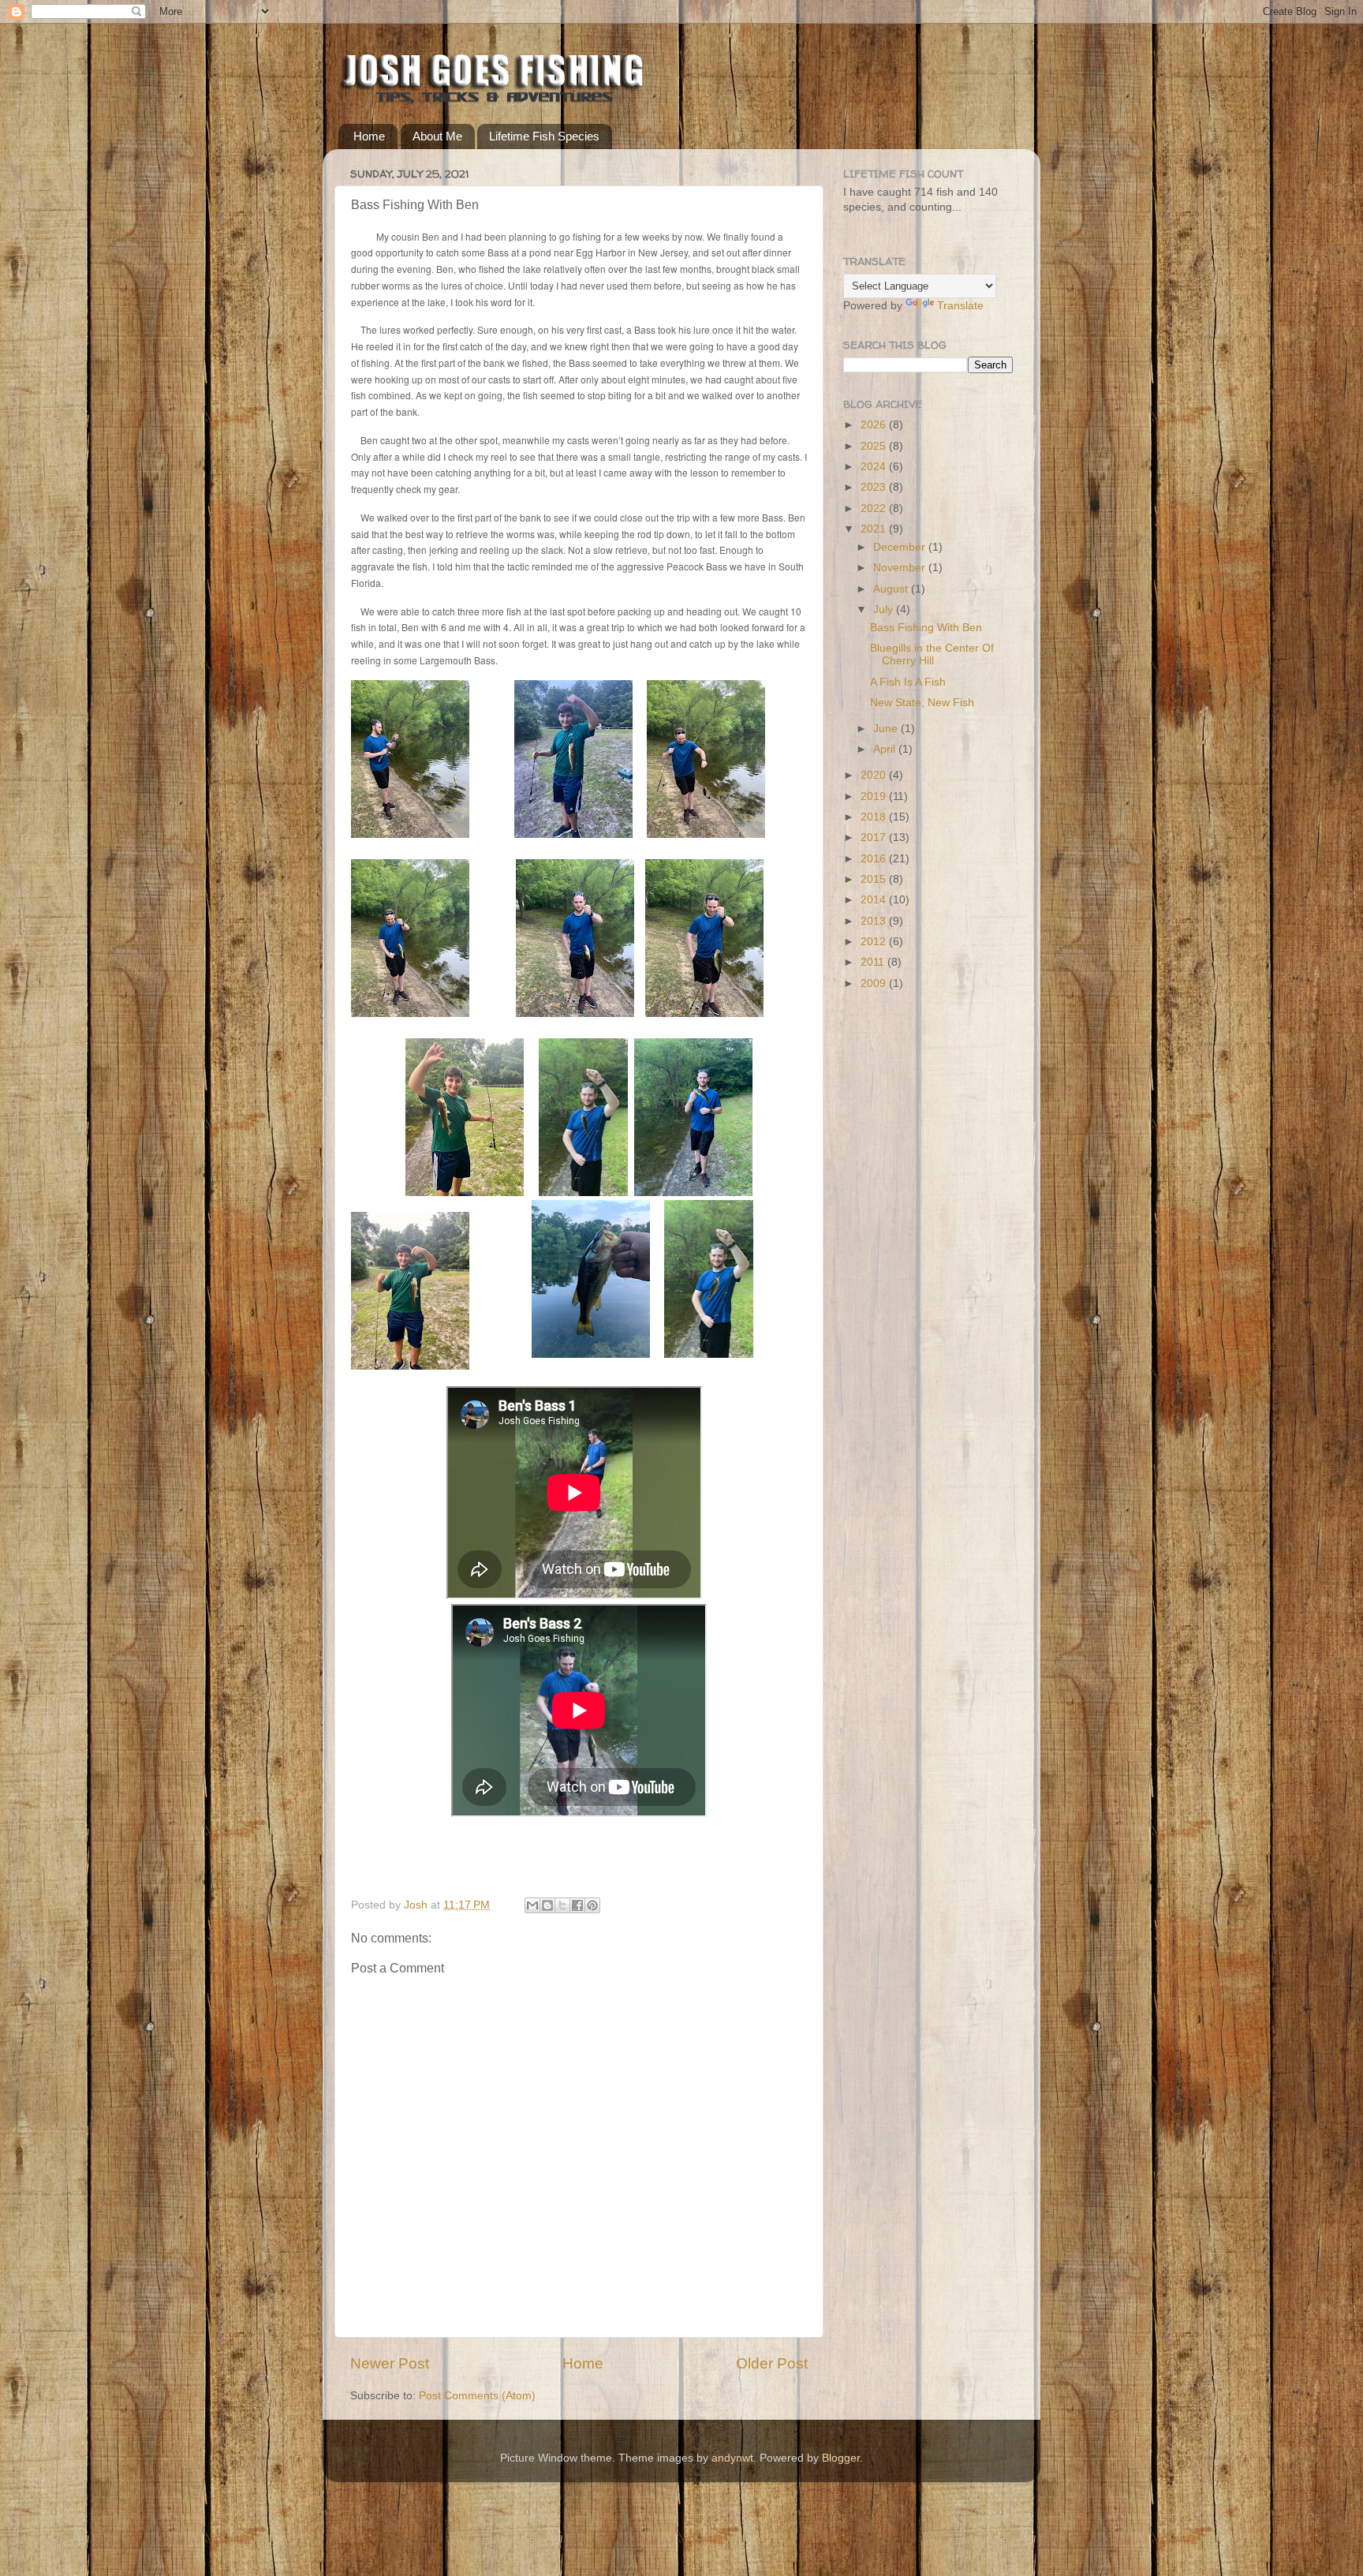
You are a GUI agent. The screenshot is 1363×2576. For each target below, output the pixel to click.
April (886, 749)
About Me (437, 136)
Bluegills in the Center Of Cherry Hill (932, 654)
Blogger (841, 2458)
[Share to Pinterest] (592, 1905)
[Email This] (532, 1905)
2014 (875, 900)
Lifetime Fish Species (544, 136)
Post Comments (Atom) (477, 2396)
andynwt (732, 2458)
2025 (875, 446)
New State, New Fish (922, 703)
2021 (875, 529)
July (885, 609)
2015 (875, 879)
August (892, 589)
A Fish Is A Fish (908, 682)
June (887, 729)
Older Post (772, 2363)
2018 (875, 817)
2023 (875, 487)
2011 (874, 962)
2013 (875, 921)
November (901, 568)
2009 (875, 983)
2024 (875, 467)
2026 (875, 425)
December (901, 547)
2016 (875, 859)
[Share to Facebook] (577, 1905)
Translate (960, 306)
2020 (875, 775)
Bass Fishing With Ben (926, 628)
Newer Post (390, 2363)
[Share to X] (562, 1905)
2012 (875, 942)
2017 (875, 837)
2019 (875, 796)
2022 (875, 508)
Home (369, 136)
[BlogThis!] (547, 1905)
